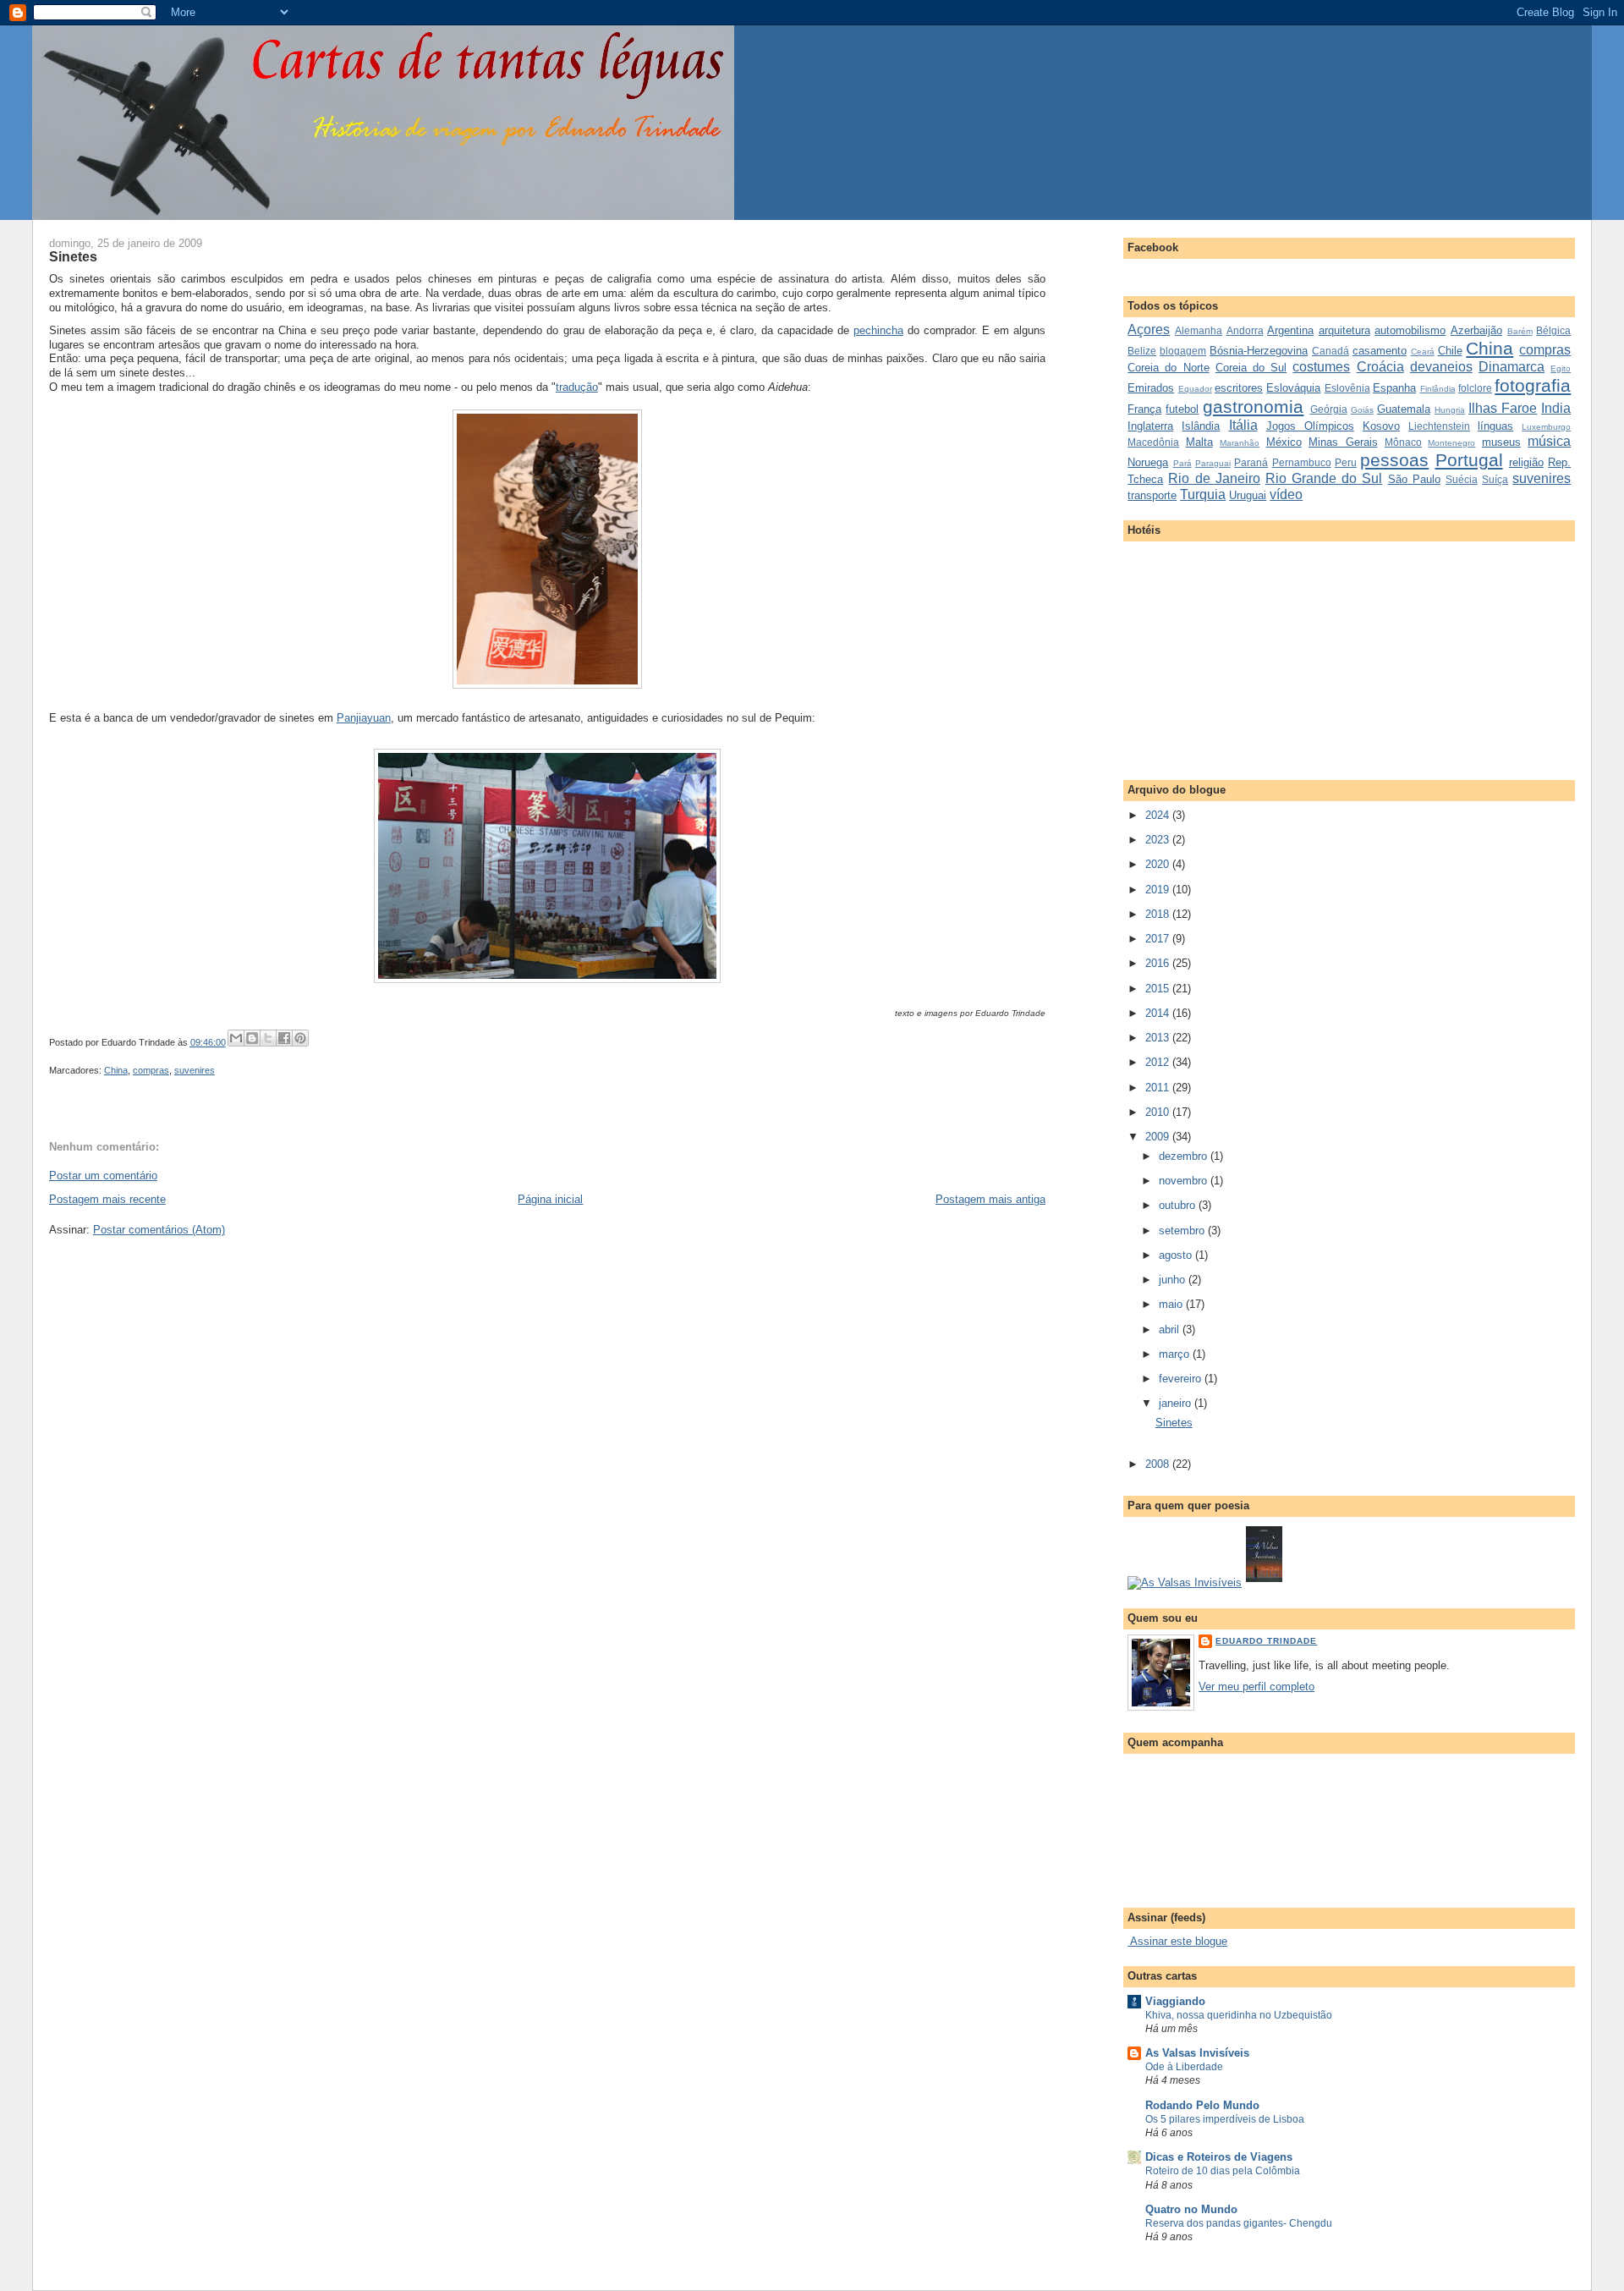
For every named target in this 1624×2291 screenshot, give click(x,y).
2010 (1159, 1112)
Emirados (1151, 388)
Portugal (1469, 460)
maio (1172, 1304)
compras (151, 1070)
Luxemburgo (1546, 427)
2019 (1159, 890)
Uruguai (1248, 495)
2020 (1159, 864)
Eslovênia (1347, 388)
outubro (1179, 1205)
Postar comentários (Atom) (159, 1230)
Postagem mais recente (107, 1199)
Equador (1195, 389)
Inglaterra (1150, 426)
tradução (577, 387)
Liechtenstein (1439, 426)
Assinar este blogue (1177, 1941)
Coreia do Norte (1168, 368)
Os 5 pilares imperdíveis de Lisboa (1225, 2119)
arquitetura (1344, 330)
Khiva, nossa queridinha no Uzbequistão (1239, 2015)
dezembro (1185, 1156)
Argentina (1290, 330)
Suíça (1495, 479)
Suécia (1462, 479)
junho (1174, 1280)
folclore (1475, 388)
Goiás (1362, 410)
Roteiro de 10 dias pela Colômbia (1223, 2171)
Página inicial (550, 1199)
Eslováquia (1293, 388)
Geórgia (1329, 409)
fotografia (1533, 385)
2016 (1159, 963)
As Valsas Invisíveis (1197, 2053)
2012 (1159, 1062)
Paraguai (1213, 463)
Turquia (1203, 494)
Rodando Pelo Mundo (1202, 2105)
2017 (1159, 939)
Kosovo (1381, 426)
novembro (1185, 1181)
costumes (1321, 367)
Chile (1450, 351)
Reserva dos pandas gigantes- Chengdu (1239, 2223)
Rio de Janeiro (1214, 478)
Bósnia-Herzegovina (1259, 351)
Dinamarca (1512, 367)
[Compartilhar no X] (268, 1038)
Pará (1182, 463)
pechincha (878, 330)
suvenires (195, 1070)
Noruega (1148, 462)
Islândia (1201, 426)
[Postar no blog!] (252, 1038)
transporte (1152, 495)
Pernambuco (1302, 462)
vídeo (1286, 494)
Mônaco (1403, 442)
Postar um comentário (103, 1176)
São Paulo (1414, 479)
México (1284, 442)
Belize (1142, 351)
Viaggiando (1175, 2001)
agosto (1177, 1255)
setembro (1183, 1231)
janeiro (1177, 1403)
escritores (1239, 388)
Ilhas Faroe (1503, 408)
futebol (1182, 409)
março (1176, 1354)
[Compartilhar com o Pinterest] (300, 1038)
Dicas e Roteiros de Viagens (1219, 2157)
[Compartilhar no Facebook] (284, 1038)
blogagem (1183, 351)
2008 (1159, 1464)
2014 (1159, 1013)
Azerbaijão (1476, 330)
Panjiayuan (364, 718)
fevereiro (1182, 1379)
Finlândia (1438, 389)
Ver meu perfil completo (1256, 1687)
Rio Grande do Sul (1324, 478)
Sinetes (73, 256)
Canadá (1330, 351)
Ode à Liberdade (1184, 2067)
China (116, 1070)
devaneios (1441, 367)
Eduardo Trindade (1266, 1641)
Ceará (1423, 352)
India (1556, 408)
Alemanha (1199, 330)
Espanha (1394, 388)
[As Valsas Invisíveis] (1264, 1582)
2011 (1159, 1088)
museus (1501, 442)
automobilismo (1410, 330)
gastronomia (1253, 407)
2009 (1159, 1137)
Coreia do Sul (1251, 368)
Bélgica (1553, 330)
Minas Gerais (1343, 442)
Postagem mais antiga (990, 1199)
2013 (1159, 1038)
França (1144, 409)
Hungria (1450, 410)
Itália (1243, 425)
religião (1526, 462)
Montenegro (1451, 443)
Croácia (1380, 367)
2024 (1159, 815)
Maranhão (1240, 443)
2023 (1159, 840)
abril (1171, 1330)
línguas (1495, 426)
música (1549, 441)
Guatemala (1404, 409)
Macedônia (1153, 442)
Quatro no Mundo (1191, 2209)
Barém (1520, 331)
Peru (1346, 462)
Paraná (1251, 462)
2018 (1159, 914)
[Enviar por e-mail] (236, 1038)
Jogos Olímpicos (1310, 426)
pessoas (1394, 460)
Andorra (1245, 330)
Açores (1149, 330)
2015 (1159, 989)
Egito (1561, 368)
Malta (1199, 442)
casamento (1380, 351)
